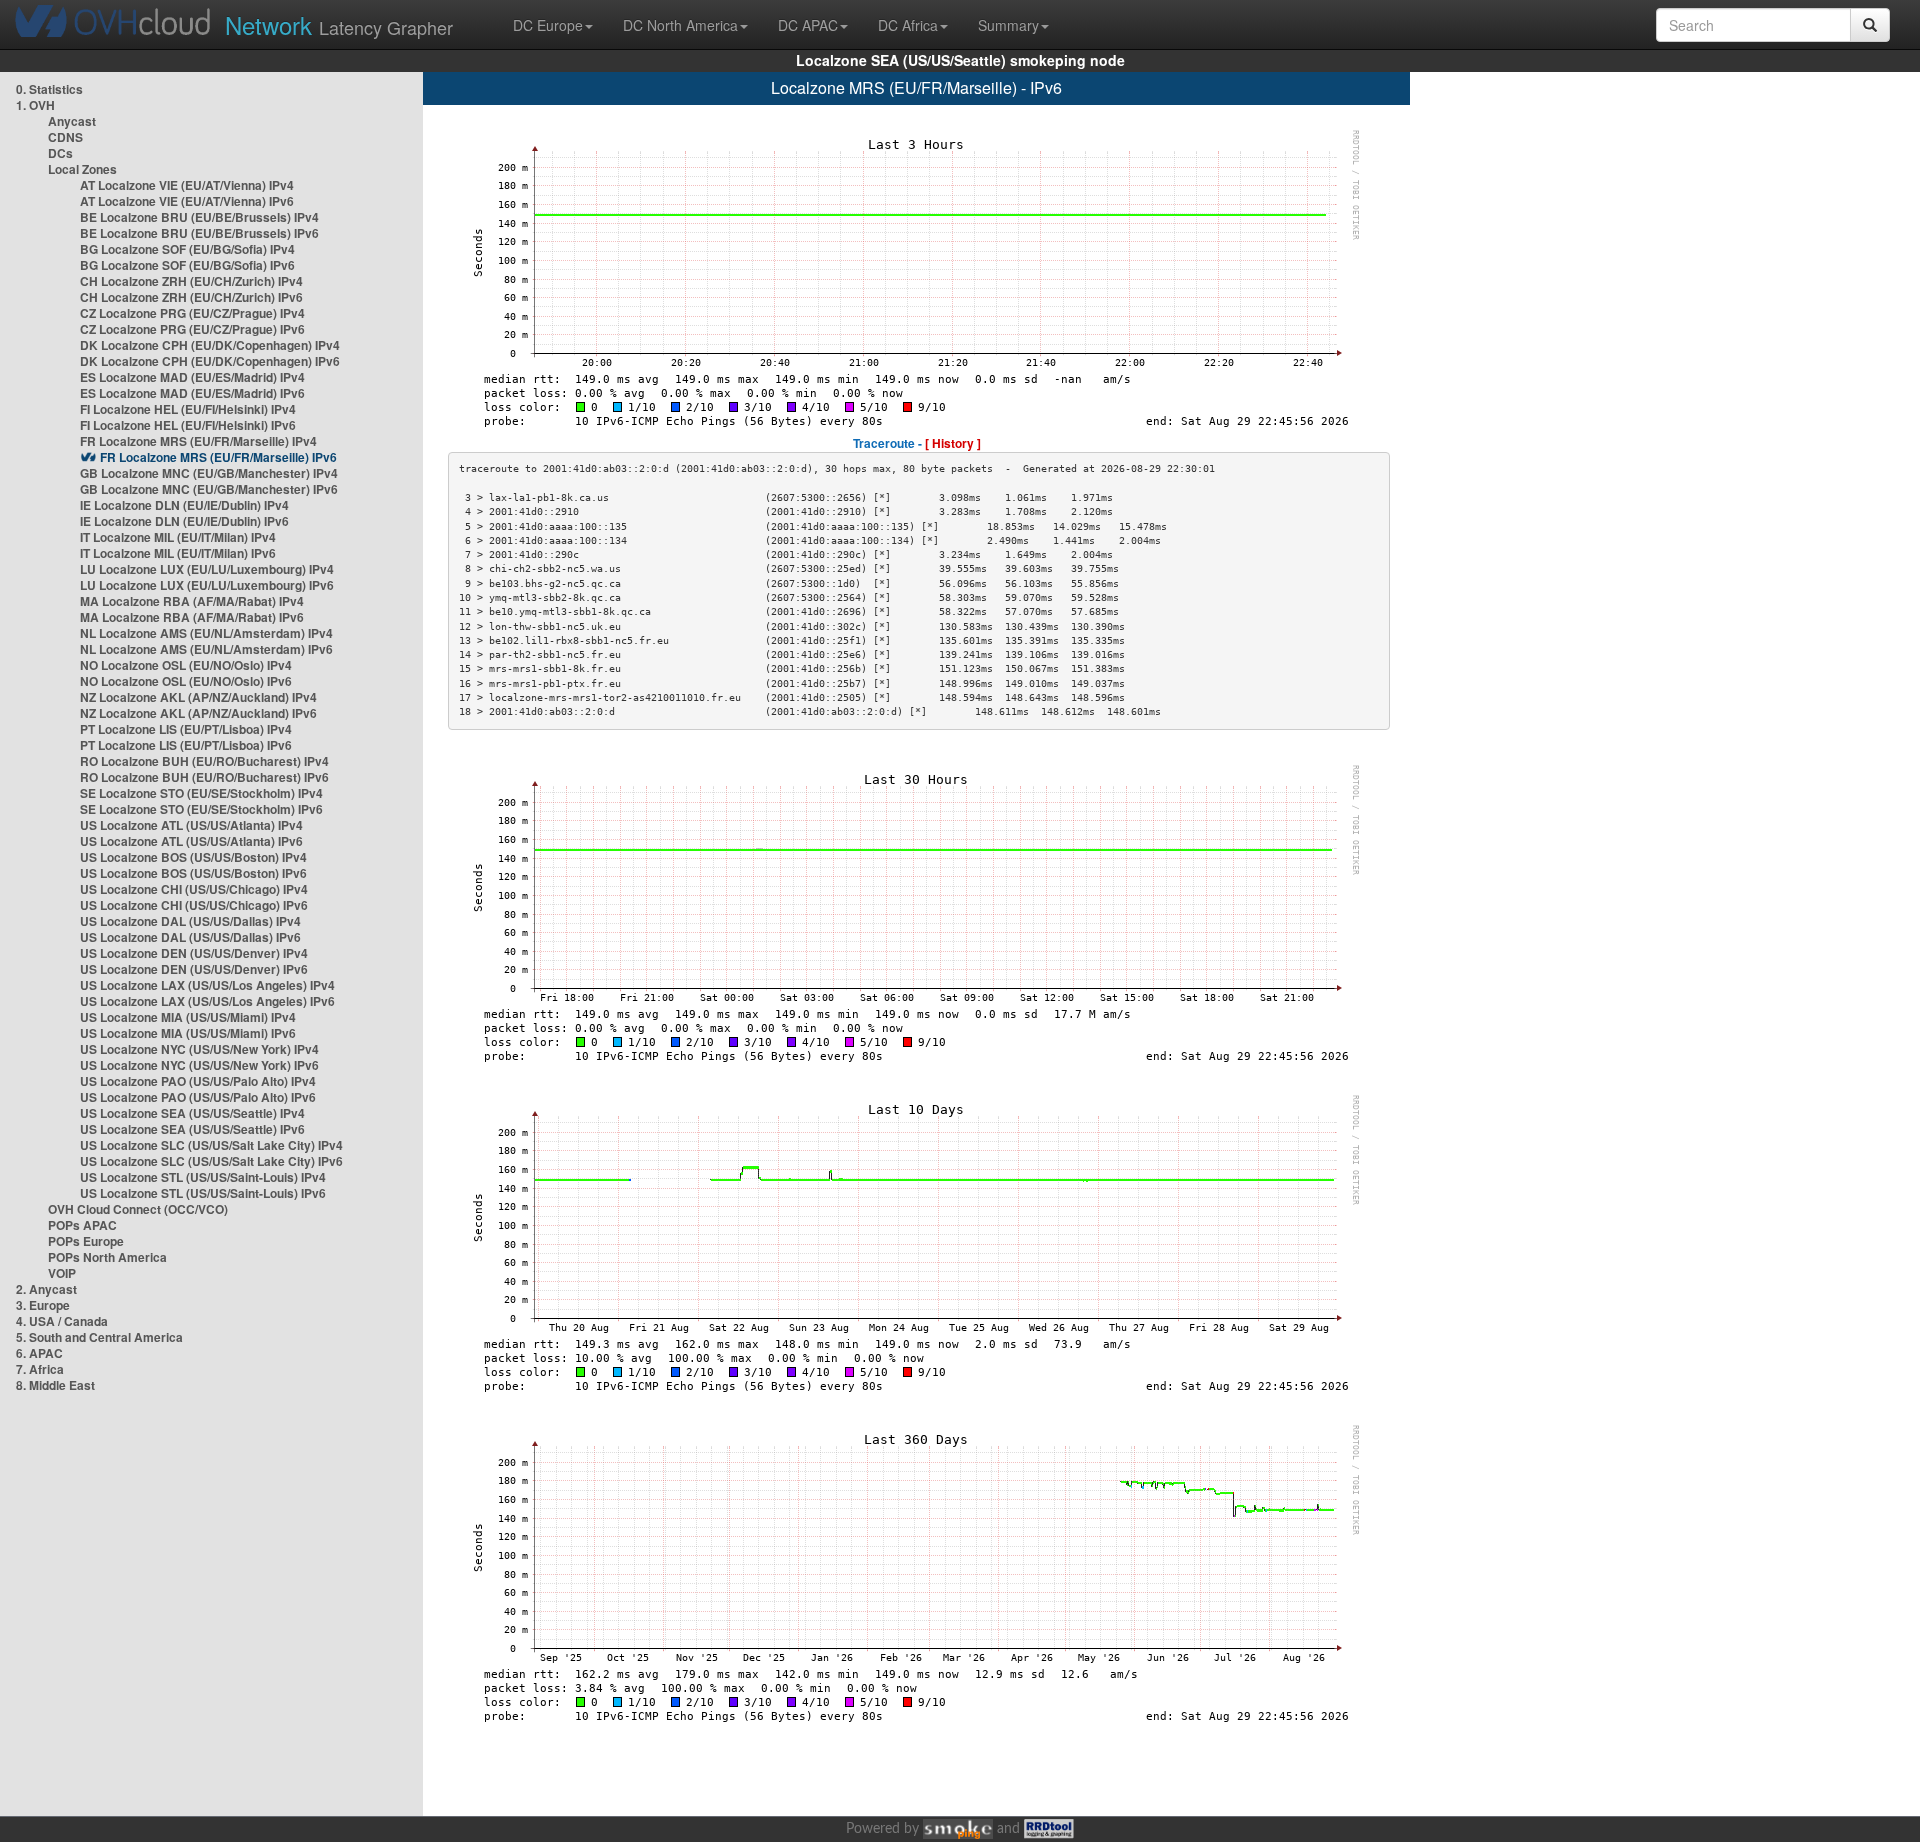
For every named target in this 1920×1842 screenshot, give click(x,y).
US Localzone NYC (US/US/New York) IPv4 (199, 1049)
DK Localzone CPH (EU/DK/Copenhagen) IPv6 (210, 361)
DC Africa (908, 25)
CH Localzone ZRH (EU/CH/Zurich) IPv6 (191, 297)
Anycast (72, 121)
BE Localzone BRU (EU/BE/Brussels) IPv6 (199, 233)
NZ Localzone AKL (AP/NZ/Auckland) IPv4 (198, 697)
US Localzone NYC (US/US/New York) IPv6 (199, 1065)
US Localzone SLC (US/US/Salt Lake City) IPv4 (211, 1145)
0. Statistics (49, 89)
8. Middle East (55, 1385)
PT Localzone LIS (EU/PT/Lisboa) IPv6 (186, 745)
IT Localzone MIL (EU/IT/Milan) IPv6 (178, 553)
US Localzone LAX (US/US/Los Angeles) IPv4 (207, 985)
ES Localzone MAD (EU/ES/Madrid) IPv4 (192, 377)
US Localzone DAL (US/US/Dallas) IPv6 (190, 937)
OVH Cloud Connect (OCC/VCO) (138, 1209)
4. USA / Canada (62, 1321)
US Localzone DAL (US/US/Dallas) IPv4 (190, 921)
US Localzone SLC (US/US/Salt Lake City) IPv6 (211, 1161)
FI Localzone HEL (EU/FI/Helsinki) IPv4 (188, 409)
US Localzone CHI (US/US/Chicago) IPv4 (194, 889)
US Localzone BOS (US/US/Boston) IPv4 (193, 857)
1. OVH (35, 105)
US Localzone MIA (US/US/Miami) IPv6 (188, 1033)
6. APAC (39, 1353)
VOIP (62, 1273)
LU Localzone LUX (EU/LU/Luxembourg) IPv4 (207, 569)
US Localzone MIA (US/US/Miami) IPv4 (188, 1017)
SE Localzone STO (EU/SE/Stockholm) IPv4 (201, 793)
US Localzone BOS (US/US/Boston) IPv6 (193, 873)
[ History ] (953, 443)
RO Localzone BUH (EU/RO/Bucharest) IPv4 (204, 761)
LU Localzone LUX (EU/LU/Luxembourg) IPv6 (207, 585)
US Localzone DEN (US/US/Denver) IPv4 (194, 953)
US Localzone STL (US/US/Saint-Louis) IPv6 (203, 1193)
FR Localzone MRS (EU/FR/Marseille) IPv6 (218, 457)
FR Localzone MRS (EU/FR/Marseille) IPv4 (198, 441)
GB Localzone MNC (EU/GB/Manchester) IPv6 (209, 489)
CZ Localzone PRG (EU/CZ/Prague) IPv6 (192, 329)
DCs (60, 153)
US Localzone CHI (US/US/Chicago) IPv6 (194, 905)
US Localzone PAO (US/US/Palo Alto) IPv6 (198, 1097)
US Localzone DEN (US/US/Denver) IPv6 (194, 969)
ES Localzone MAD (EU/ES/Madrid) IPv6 (192, 393)
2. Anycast (46, 1289)
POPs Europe (86, 1241)
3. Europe (43, 1305)
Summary (1008, 25)
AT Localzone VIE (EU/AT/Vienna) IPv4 (187, 185)
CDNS (65, 137)
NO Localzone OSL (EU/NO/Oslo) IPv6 (186, 681)
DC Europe (548, 25)
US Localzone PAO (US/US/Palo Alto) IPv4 (198, 1081)
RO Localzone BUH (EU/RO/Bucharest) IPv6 (204, 777)
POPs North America (107, 1257)
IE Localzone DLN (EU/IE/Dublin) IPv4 (184, 505)
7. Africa (40, 1369)
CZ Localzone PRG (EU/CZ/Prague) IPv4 (192, 313)
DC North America (680, 25)
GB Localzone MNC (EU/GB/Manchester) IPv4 (209, 473)
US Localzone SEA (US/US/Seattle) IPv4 (192, 1113)
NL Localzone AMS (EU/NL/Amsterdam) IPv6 (206, 649)
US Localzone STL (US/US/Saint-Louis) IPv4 (203, 1177)
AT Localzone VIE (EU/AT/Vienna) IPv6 (187, 201)
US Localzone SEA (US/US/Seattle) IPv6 (192, 1129)
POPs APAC (82, 1225)
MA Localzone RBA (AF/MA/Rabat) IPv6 (192, 617)
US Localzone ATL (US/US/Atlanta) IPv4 (191, 825)
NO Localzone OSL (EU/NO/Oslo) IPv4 (186, 665)
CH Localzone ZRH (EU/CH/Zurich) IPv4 (191, 281)
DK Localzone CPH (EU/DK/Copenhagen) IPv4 (210, 345)
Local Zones (82, 169)
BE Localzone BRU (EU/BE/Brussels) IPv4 (199, 217)
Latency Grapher (339, 24)
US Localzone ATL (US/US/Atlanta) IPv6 (191, 841)
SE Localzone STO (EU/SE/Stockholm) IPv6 (201, 809)
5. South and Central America (99, 1337)
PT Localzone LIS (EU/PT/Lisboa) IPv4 (186, 729)
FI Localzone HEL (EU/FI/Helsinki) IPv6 (188, 425)
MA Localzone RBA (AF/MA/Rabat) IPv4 (192, 601)
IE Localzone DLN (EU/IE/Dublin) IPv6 (184, 521)
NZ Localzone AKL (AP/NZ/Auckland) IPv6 (198, 713)
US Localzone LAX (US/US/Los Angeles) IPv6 (207, 1001)
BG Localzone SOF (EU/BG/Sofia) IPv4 (187, 249)
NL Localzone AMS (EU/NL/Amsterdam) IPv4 (206, 633)
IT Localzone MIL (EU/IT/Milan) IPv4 (178, 537)
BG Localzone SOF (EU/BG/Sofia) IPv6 (187, 265)
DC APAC (808, 25)
